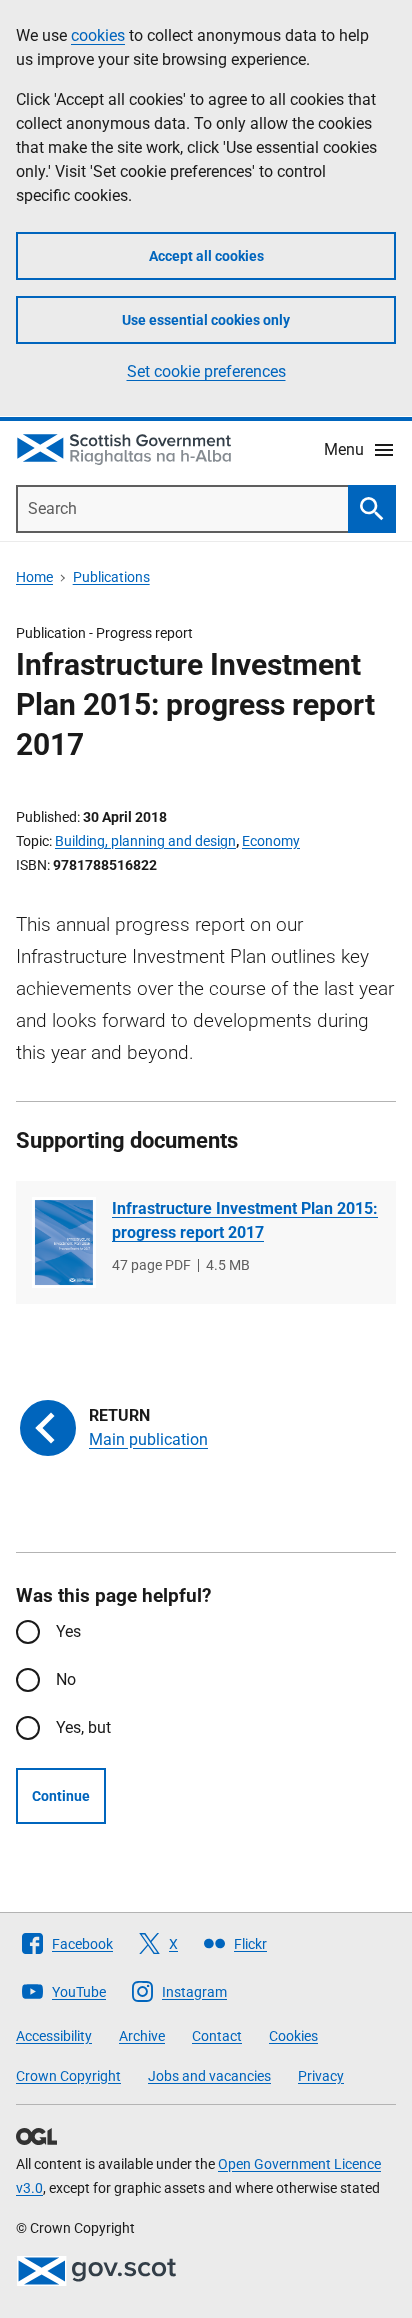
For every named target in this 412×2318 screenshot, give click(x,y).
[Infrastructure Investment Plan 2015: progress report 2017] (64, 1242)
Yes (68, 1631)
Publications (111, 577)
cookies (98, 35)
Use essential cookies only (206, 320)
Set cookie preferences (206, 371)
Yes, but (83, 1727)
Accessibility (54, 2036)
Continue (61, 1796)
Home (34, 577)
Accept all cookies (206, 256)
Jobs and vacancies (209, 2076)
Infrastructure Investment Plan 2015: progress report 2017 (245, 1220)
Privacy (321, 2076)
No (66, 1679)
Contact (217, 2036)
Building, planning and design (145, 841)
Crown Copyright (68, 2076)
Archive (142, 2036)
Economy (271, 841)
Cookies (293, 2036)
